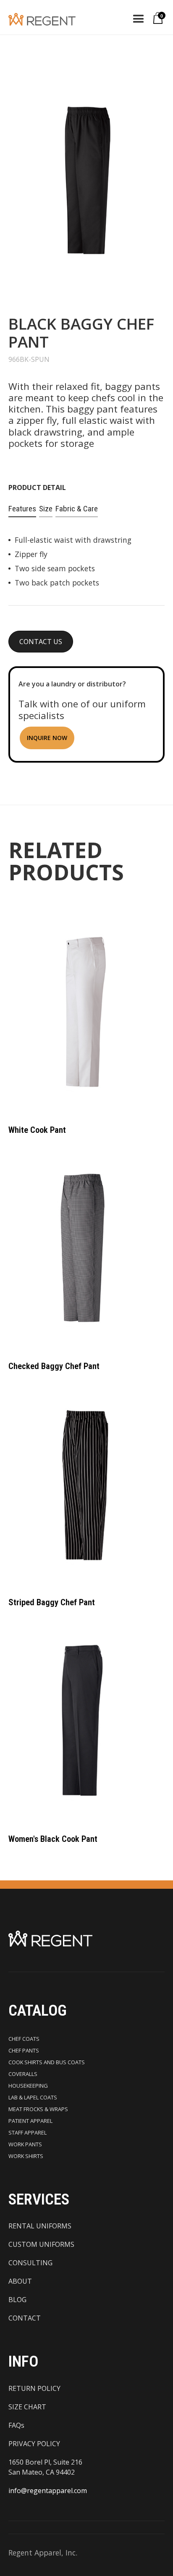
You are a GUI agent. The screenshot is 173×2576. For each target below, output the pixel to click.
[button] (139, 19)
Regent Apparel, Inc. (43, 2553)
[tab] (22, 509)
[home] (50, 19)
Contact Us (41, 642)
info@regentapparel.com (48, 2491)
